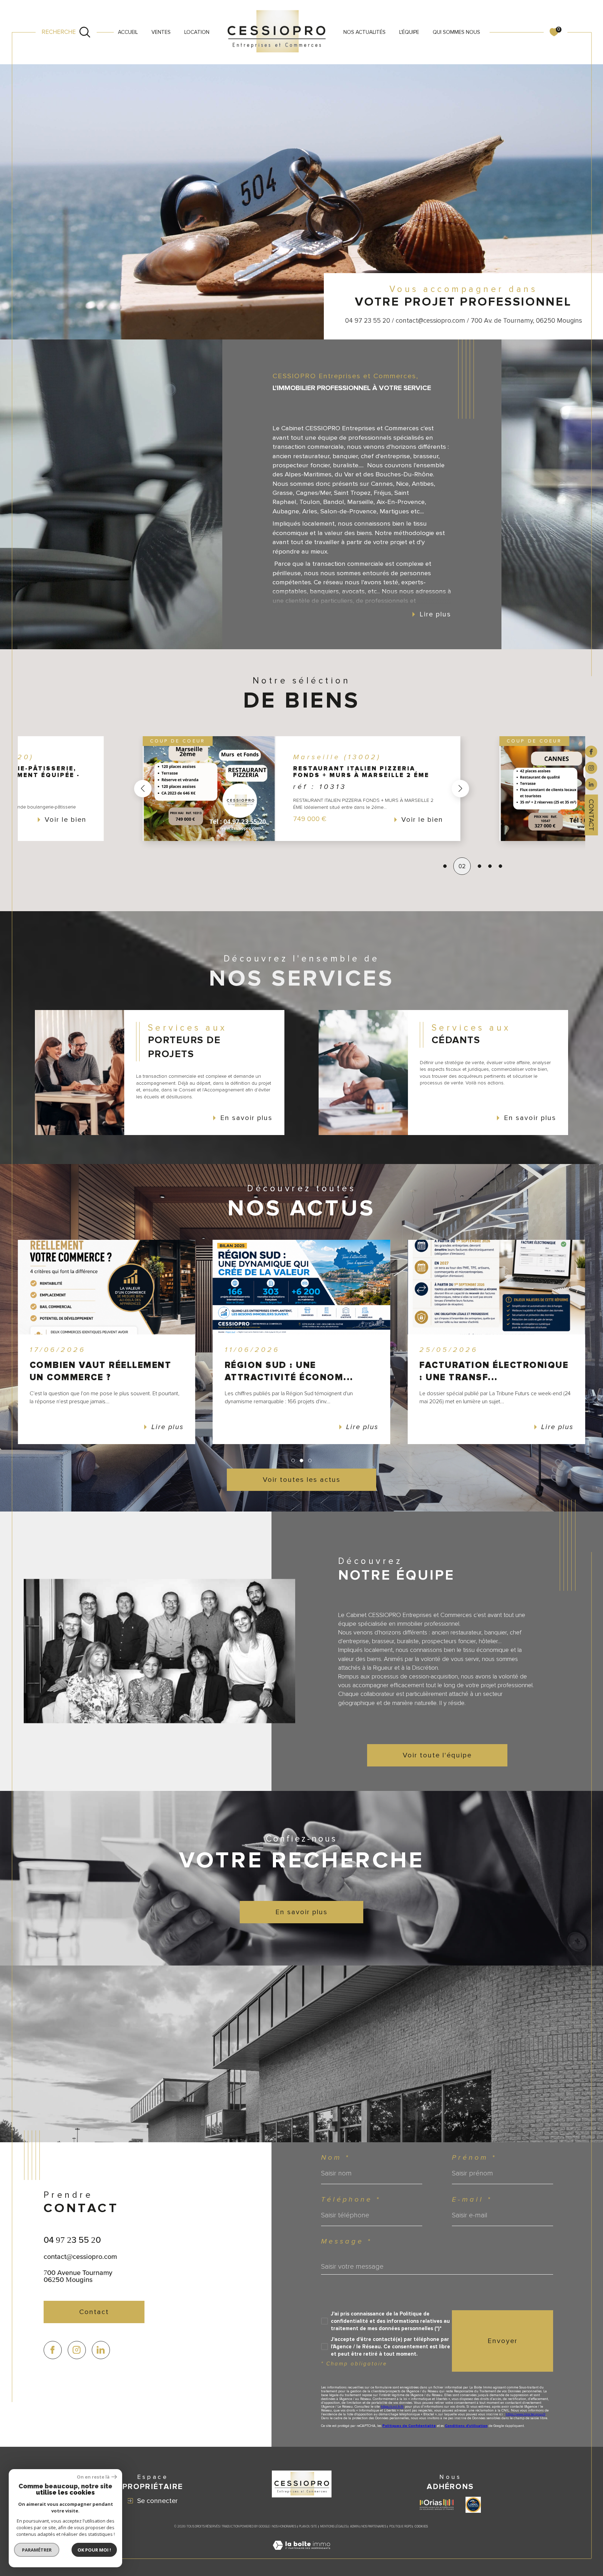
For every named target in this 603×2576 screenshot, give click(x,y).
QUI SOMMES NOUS (456, 32)
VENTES (161, 32)
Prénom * (474, 2158)
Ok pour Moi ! (94, 2550)
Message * (347, 2241)
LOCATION (197, 32)
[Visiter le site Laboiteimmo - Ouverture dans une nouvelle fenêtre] (301, 2554)
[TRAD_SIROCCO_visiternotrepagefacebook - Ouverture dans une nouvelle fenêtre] (53, 2350)
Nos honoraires (284, 2527)
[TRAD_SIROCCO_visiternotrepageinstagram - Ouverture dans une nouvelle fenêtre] (77, 2350)
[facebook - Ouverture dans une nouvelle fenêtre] (591, 751)
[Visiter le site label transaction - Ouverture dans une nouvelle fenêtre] (473, 2505)
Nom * (336, 2158)
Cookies (421, 2527)
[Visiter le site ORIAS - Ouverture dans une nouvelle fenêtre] (437, 2505)
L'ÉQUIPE (409, 32)
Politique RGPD (401, 2527)
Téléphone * (351, 2200)
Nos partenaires (374, 2527)
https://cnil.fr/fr (392, 2407)
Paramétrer (37, 2550)
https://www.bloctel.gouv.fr (526, 2414)
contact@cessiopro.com (80, 2256)
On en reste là (93, 2477)
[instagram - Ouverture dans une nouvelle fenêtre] (591, 767)
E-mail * (472, 2200)
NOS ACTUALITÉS (364, 32)
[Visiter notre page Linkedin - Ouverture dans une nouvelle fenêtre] (101, 2350)
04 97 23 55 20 (72, 2240)
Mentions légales (334, 2527)
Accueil (128, 32)
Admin (354, 2527)
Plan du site (308, 2527)
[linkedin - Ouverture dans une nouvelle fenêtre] (591, 784)
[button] (143, 789)
